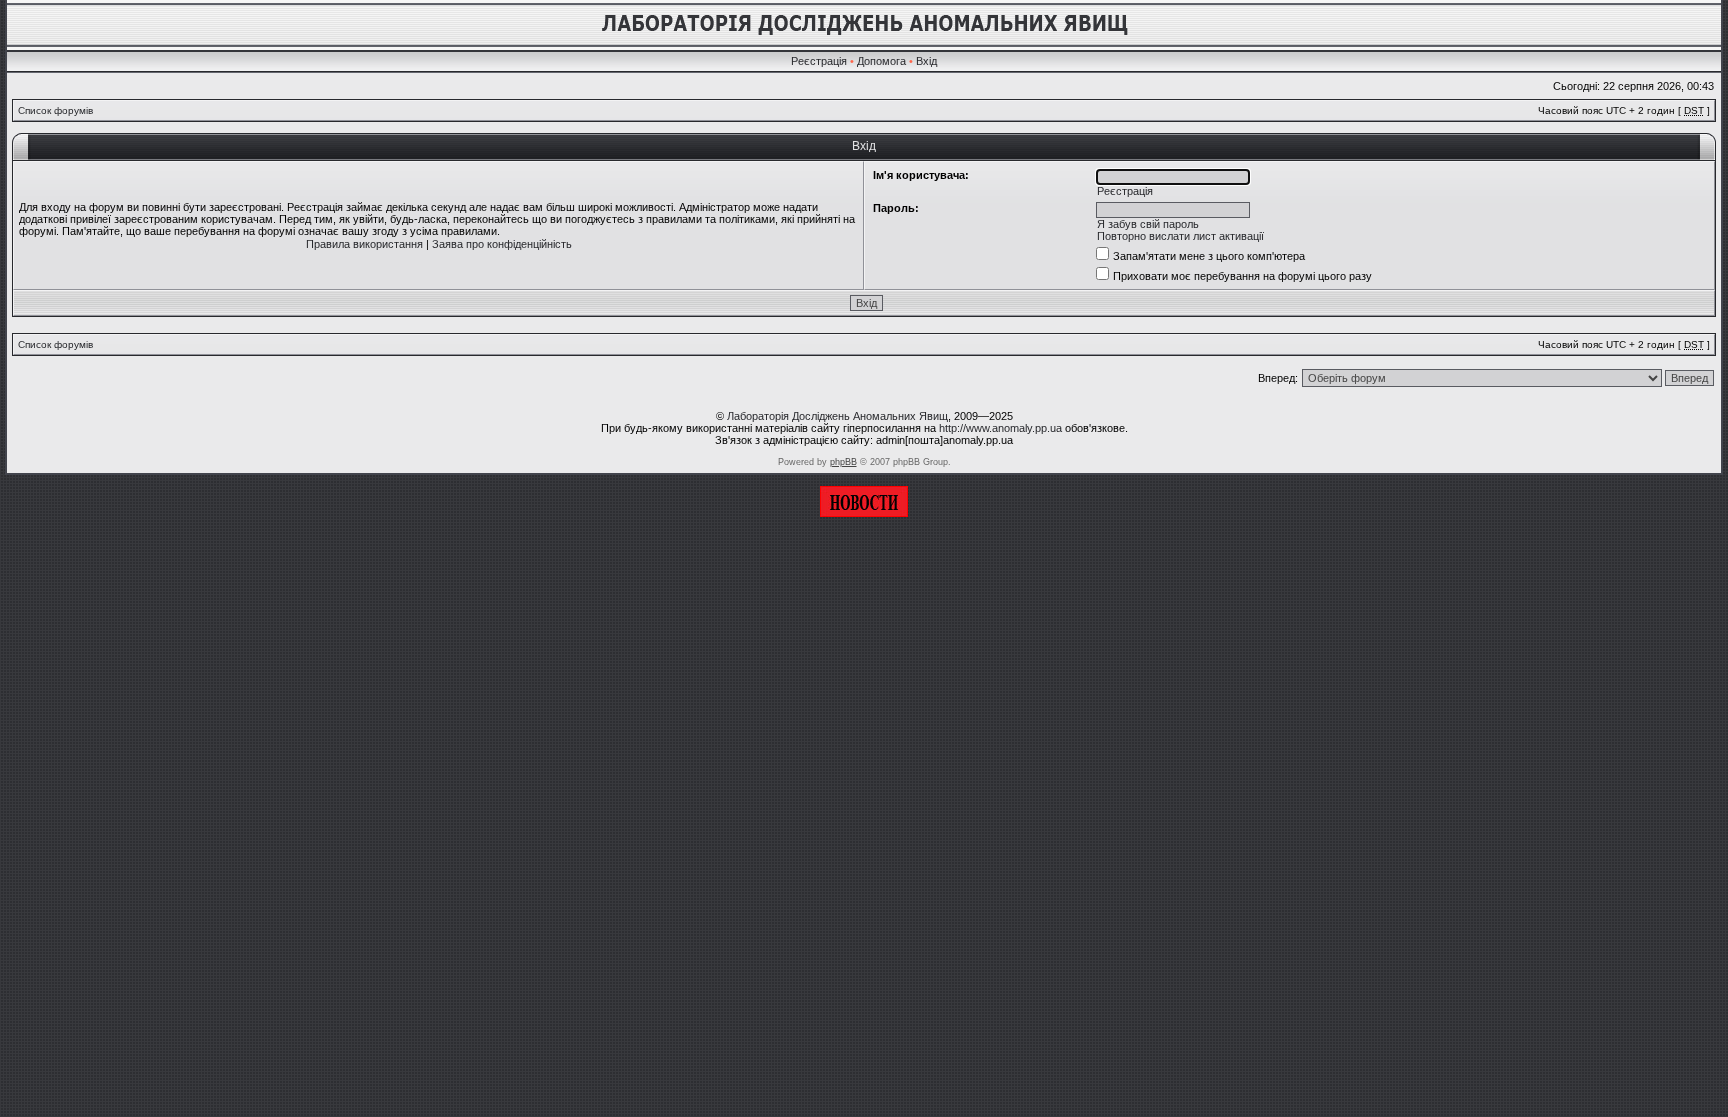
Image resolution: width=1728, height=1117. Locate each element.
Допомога (881, 61)
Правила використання (364, 244)
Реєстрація (819, 61)
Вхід (926, 61)
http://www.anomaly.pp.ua (1000, 428)
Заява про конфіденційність (502, 244)
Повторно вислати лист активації (1180, 236)
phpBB (843, 462)
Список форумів (55, 110)
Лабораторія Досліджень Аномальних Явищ (837, 416)
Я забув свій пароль (1148, 224)
